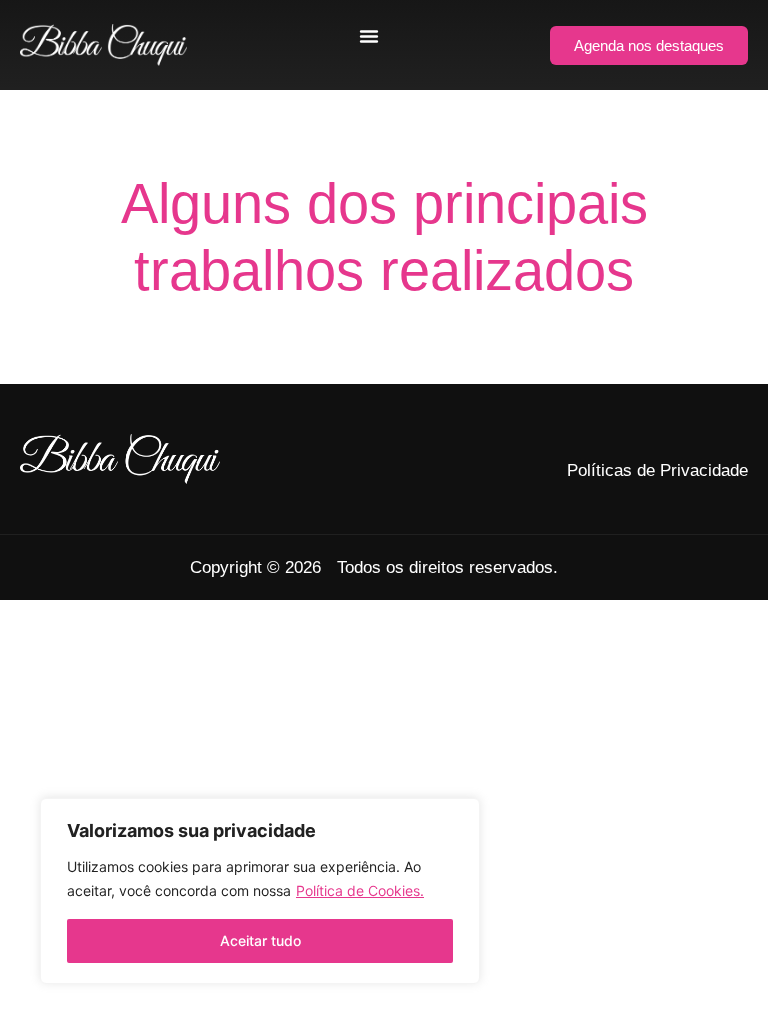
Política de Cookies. (360, 890)
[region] (260, 891)
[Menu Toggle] (369, 36)
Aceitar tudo (260, 940)
